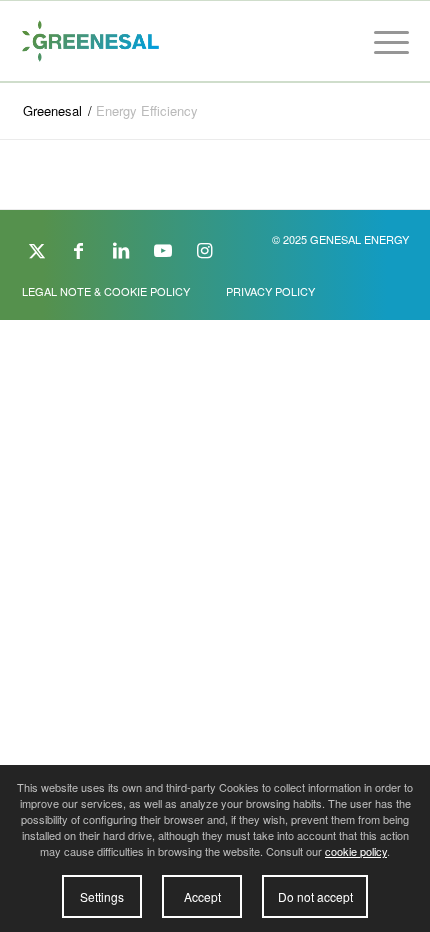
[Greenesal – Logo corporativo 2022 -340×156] (177, 41)
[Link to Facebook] (79, 249)
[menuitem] (381, 41)
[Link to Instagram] (205, 249)
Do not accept (315, 896)
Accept (202, 896)
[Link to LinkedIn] (121, 249)
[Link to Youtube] (163, 249)
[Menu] (381, 41)
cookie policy (356, 851)
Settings (102, 896)
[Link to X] (37, 249)
